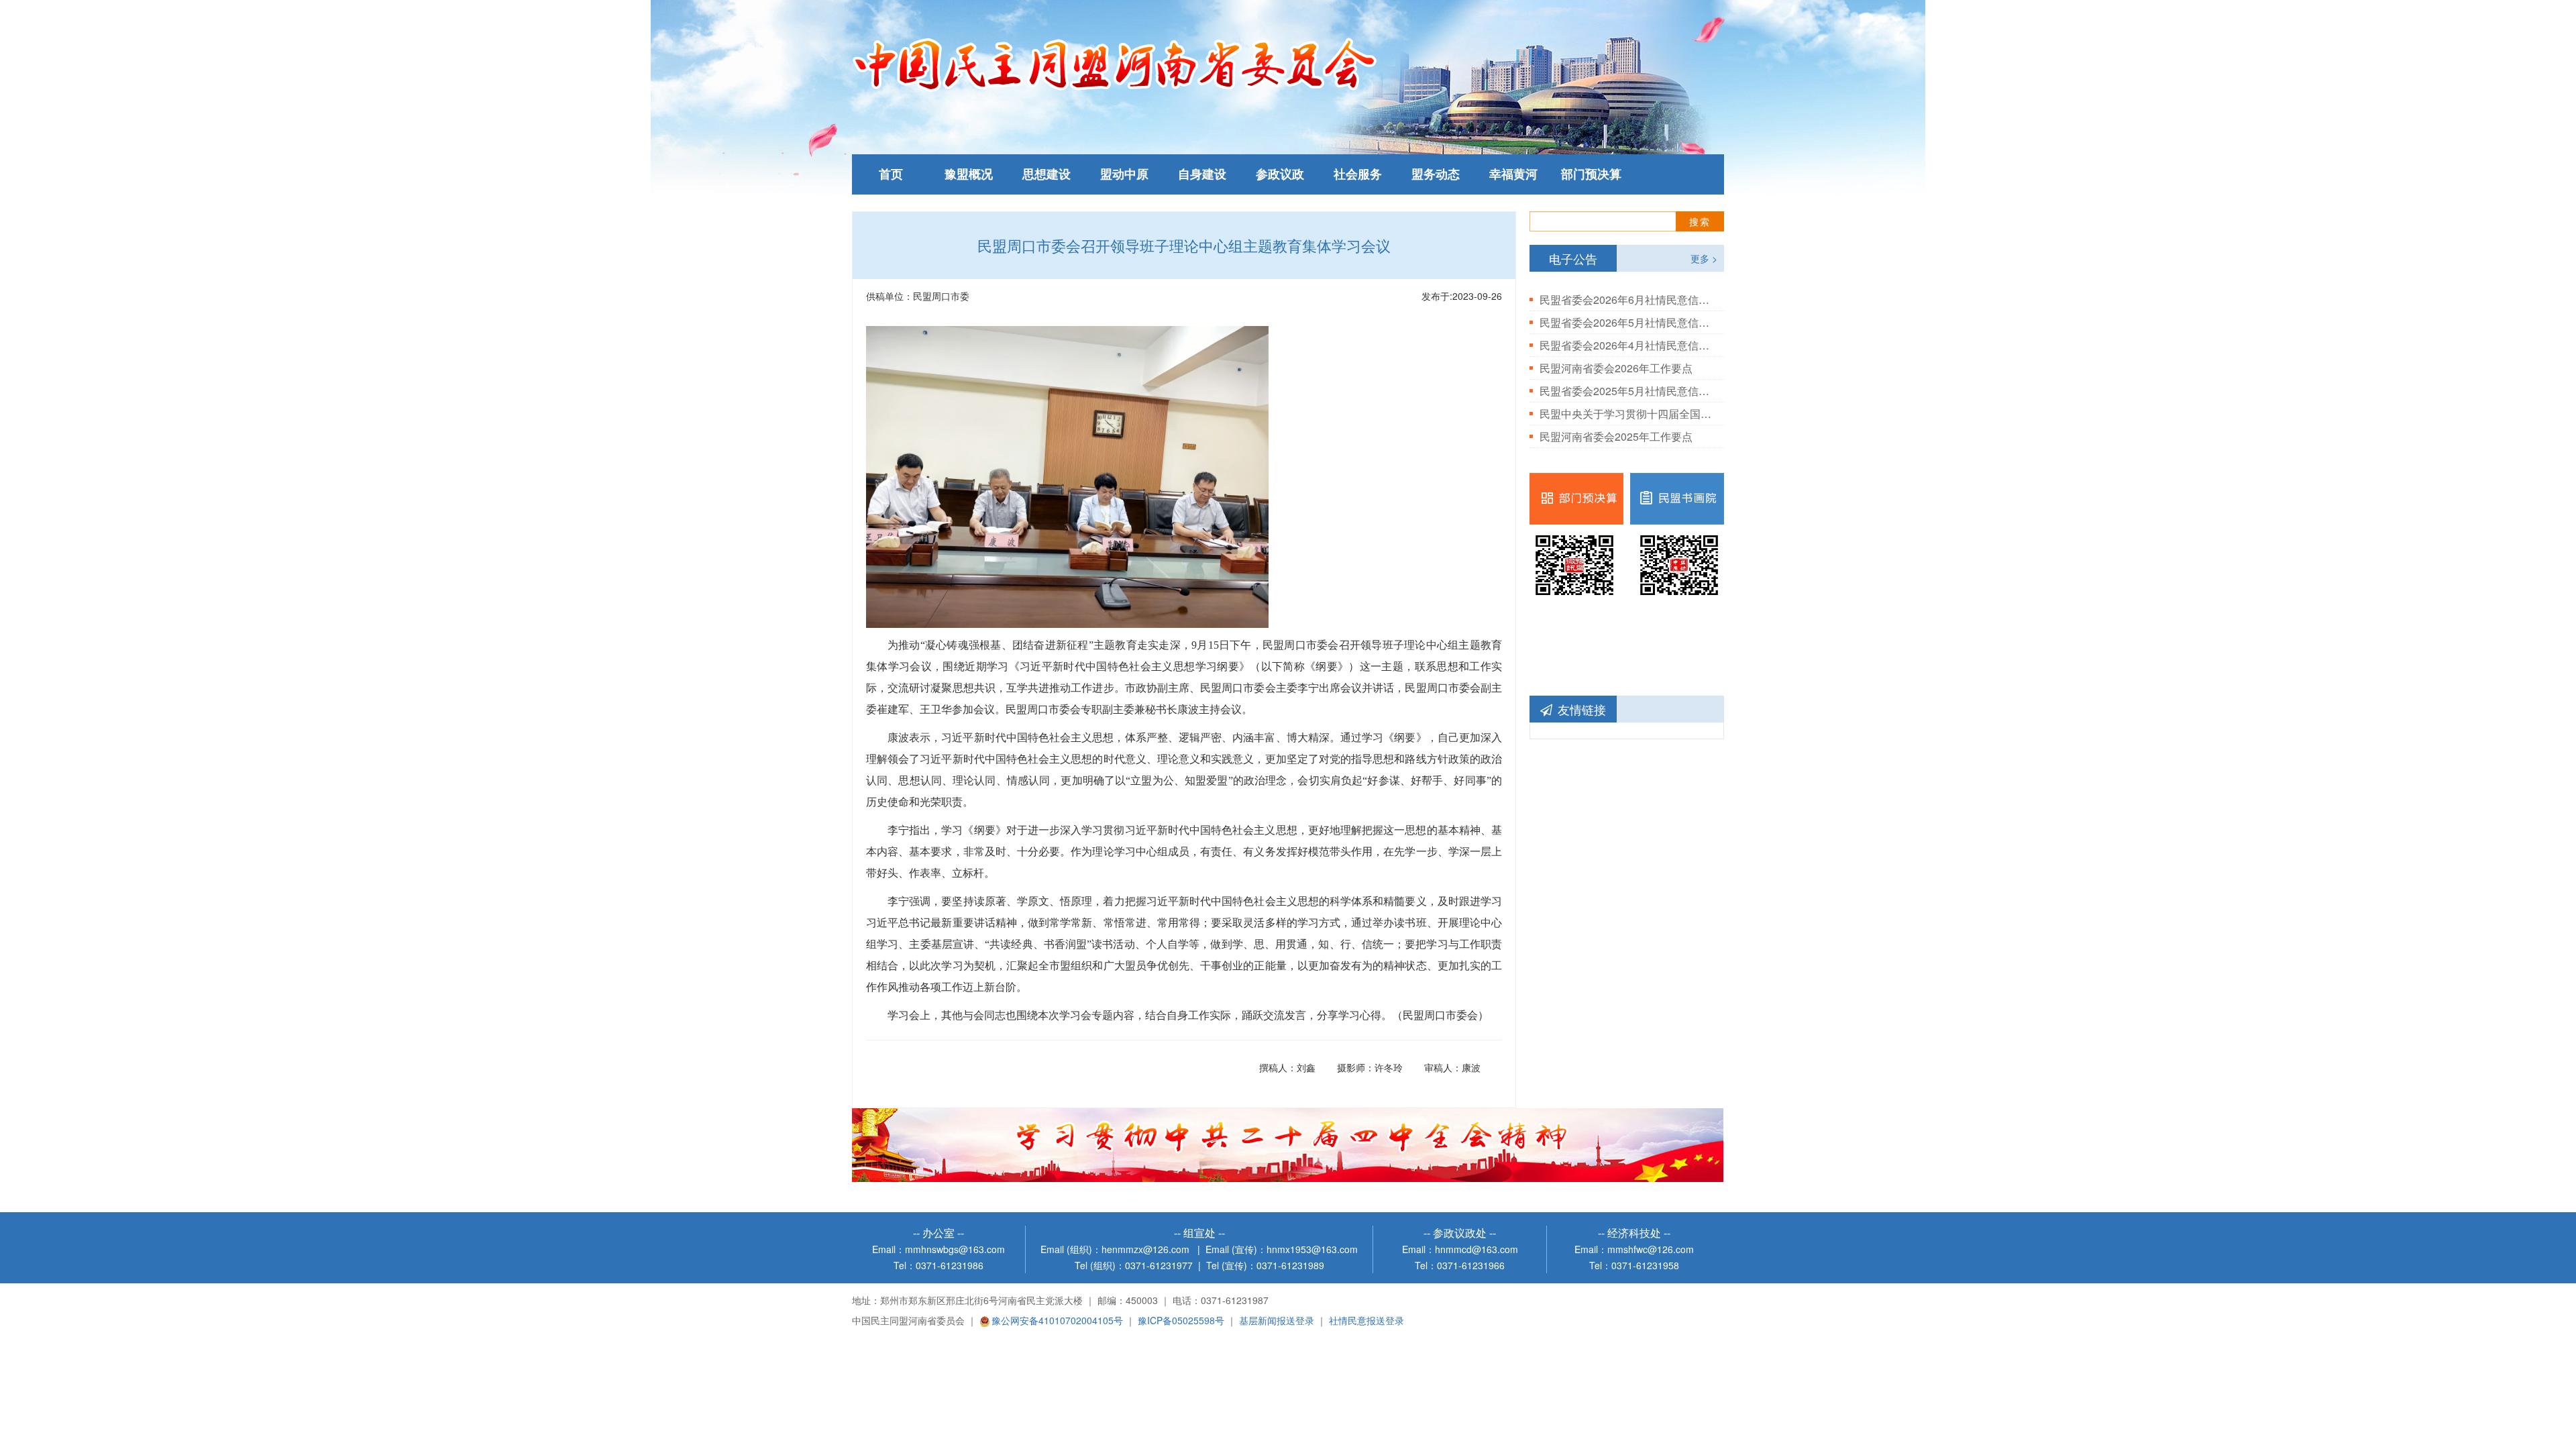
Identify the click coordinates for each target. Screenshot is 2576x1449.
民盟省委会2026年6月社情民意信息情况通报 (1627, 300)
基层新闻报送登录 (1277, 1320)
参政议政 (1280, 174)
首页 (891, 174)
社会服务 (1358, 174)
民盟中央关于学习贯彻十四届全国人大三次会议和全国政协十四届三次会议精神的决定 (1627, 414)
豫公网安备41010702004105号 (1057, 1320)
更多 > (1704, 258)
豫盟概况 (969, 174)
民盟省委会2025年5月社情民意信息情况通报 (1627, 391)
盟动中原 (1124, 174)
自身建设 (1202, 174)
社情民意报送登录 (1366, 1320)
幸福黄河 (1513, 174)
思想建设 (1046, 174)
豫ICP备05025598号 (1181, 1320)
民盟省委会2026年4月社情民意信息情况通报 (1627, 345)
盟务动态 (1436, 174)
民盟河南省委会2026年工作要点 (1616, 368)
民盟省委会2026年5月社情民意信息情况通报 (1627, 322)
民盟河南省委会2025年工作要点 (1616, 436)
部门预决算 (1591, 174)
